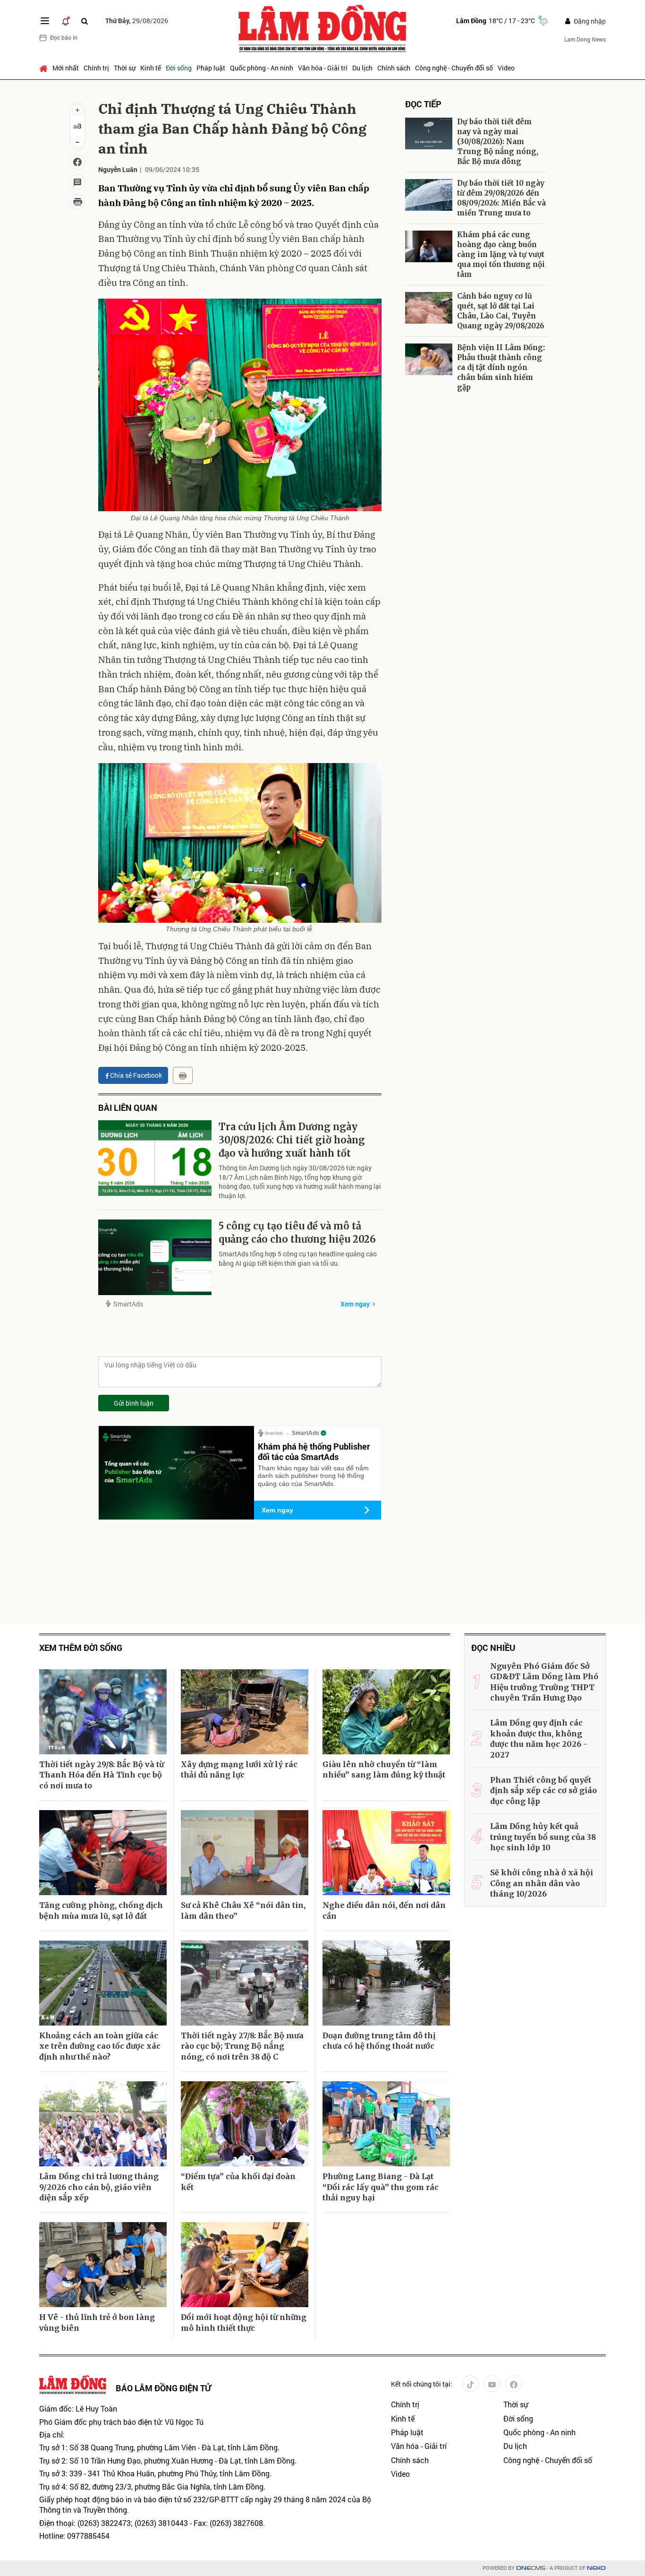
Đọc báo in (64, 37)
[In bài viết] (77, 202)
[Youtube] (492, 2384)
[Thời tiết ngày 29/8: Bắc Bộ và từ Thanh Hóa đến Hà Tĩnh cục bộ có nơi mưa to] (103, 1712)
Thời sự (125, 68)
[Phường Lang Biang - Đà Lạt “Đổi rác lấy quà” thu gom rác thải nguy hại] (386, 2124)
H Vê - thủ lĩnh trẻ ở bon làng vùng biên (97, 2322)
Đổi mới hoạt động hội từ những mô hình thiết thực (244, 2322)
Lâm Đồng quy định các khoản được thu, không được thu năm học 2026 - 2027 (539, 1739)
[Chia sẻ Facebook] (77, 162)
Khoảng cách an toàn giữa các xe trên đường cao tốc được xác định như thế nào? (100, 2046)
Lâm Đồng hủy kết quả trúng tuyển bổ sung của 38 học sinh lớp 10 (543, 1837)
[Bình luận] (77, 182)
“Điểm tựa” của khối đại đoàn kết (238, 2181)
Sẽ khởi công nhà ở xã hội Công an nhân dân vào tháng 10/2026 (542, 1883)
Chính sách (394, 68)
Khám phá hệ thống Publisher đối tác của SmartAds (314, 1451)
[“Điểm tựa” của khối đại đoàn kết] (245, 2124)
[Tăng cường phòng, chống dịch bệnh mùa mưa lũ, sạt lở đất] (103, 1853)
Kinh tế (151, 68)
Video (506, 68)
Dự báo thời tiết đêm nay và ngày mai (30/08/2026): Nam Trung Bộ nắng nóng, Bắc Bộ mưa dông (498, 142)
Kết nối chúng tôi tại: (422, 2384)
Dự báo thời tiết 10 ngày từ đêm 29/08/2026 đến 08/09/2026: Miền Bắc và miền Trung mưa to (501, 198)
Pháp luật (211, 68)
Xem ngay (355, 1304)
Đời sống (179, 68)
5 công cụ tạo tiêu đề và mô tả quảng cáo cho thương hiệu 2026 (297, 1232)
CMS (531, 2568)
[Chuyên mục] (45, 21)
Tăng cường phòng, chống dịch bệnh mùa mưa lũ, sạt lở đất (101, 1910)
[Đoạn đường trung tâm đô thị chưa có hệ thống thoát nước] (386, 1983)
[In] (183, 1075)
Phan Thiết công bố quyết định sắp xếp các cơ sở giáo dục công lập (543, 1790)
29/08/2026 (137, 21)
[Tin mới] (66, 21)
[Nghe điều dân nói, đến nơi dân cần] (386, 1853)
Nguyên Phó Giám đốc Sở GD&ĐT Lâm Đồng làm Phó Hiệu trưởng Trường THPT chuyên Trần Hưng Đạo (544, 1682)
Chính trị (96, 68)
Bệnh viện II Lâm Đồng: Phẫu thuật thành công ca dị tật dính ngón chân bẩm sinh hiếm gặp (501, 367)
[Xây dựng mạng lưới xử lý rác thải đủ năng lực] (245, 1712)
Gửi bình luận (134, 1403)
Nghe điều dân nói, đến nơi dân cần (384, 1910)
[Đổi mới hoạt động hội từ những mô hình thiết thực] (245, 2265)
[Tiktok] (470, 2384)
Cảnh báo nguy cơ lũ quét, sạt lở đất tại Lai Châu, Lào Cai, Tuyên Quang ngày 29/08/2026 (501, 311)
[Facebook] (514, 2384)
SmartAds (128, 1304)
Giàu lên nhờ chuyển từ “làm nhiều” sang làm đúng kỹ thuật (384, 1769)
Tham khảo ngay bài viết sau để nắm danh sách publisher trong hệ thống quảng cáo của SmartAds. (313, 1476)
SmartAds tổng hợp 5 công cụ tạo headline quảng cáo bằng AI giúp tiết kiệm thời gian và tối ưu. (298, 1258)
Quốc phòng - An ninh (262, 68)
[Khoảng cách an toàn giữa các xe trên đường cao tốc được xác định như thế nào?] (103, 1983)
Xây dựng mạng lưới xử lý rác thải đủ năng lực (239, 1769)
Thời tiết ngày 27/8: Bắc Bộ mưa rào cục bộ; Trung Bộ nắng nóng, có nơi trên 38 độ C (242, 2046)
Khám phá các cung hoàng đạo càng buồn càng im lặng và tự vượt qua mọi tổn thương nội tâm (501, 254)
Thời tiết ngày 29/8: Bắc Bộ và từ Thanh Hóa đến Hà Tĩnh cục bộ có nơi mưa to (102, 1775)
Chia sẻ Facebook (136, 1075)
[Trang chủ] (45, 68)
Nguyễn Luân (118, 169)
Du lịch (362, 68)
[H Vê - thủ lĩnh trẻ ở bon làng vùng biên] (103, 2265)
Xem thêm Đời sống (81, 1648)
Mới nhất (66, 68)
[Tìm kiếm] (85, 21)
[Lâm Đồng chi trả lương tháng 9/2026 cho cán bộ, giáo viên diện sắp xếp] (103, 2124)
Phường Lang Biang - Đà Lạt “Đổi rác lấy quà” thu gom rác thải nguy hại (381, 2187)
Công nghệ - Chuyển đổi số (454, 68)
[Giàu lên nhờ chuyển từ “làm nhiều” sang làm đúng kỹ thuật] (386, 1712)
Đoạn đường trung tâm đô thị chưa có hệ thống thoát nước (379, 2041)
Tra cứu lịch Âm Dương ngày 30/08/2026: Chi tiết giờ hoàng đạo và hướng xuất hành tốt (292, 1140)
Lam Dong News (585, 39)
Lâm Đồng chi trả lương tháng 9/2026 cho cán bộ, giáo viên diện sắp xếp (99, 2187)
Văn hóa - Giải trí (323, 68)
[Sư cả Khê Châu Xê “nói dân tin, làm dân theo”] (245, 1853)
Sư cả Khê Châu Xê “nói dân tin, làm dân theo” (243, 1910)
